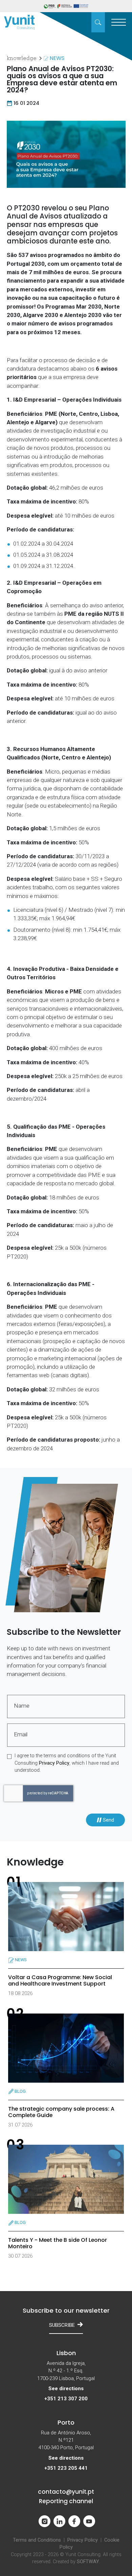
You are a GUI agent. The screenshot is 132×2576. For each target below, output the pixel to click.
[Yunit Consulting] (19, 22)
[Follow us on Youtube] (89, 2521)
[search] (98, 22)
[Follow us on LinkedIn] (59, 2521)
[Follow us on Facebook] (74, 2521)
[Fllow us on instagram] (45, 2521)
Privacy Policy (54, 1763)
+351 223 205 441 (66, 2468)
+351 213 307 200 (66, 2399)
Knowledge (22, 59)
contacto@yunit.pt (66, 2492)
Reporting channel (66, 2501)
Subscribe (62, 2325)
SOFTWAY (88, 2562)
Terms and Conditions (37, 2540)
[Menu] (118, 22)
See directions (66, 2389)
